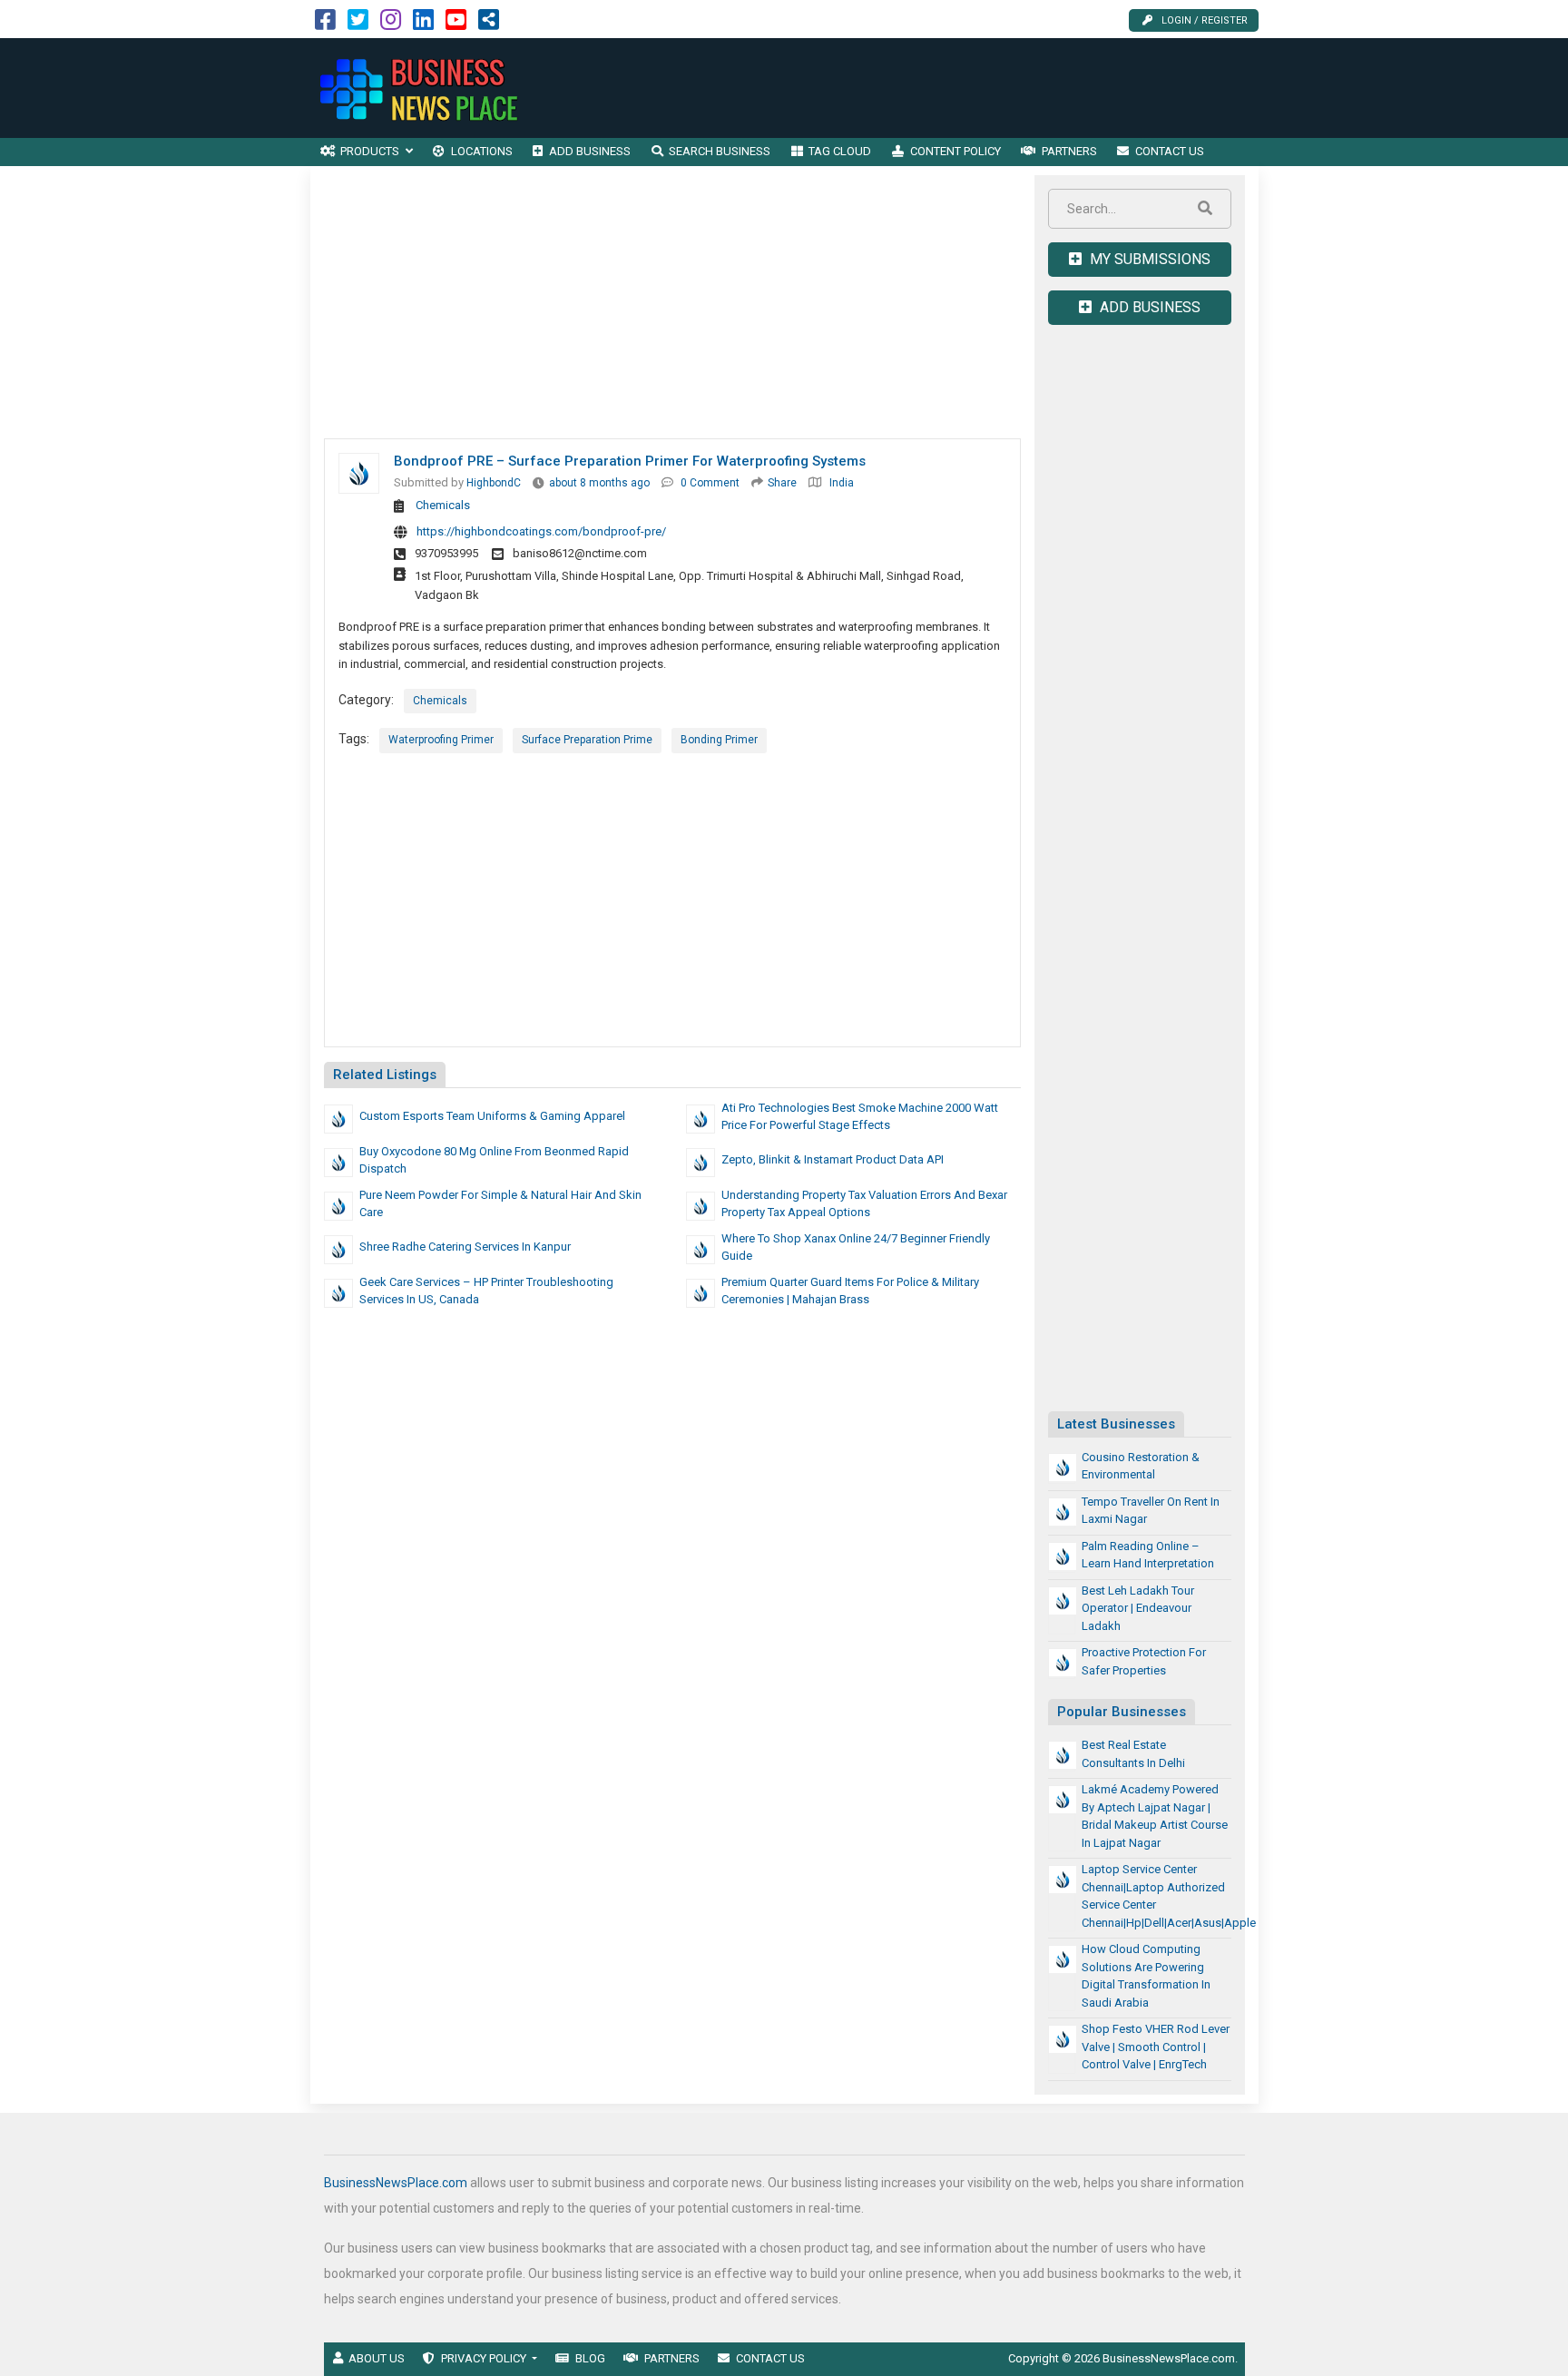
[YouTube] (456, 24)
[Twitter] (358, 24)
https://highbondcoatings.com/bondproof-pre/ (541, 531)
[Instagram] (391, 24)
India (842, 483)
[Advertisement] (928, 88)
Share (782, 483)
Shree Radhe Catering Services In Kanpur (465, 1247)
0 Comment (710, 483)
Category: (366, 700)
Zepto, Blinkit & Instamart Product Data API (833, 1159)
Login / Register (1205, 20)
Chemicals (443, 505)
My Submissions (1148, 259)
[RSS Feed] (489, 24)
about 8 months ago (599, 483)
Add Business (1148, 307)
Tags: (354, 739)
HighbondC (494, 483)
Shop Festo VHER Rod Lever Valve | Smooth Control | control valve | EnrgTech (1156, 2047)
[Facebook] (325, 24)
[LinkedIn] (423, 24)
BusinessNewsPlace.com (396, 2183)
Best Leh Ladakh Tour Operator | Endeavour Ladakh (1138, 1608)
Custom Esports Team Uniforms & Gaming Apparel (492, 1116)
